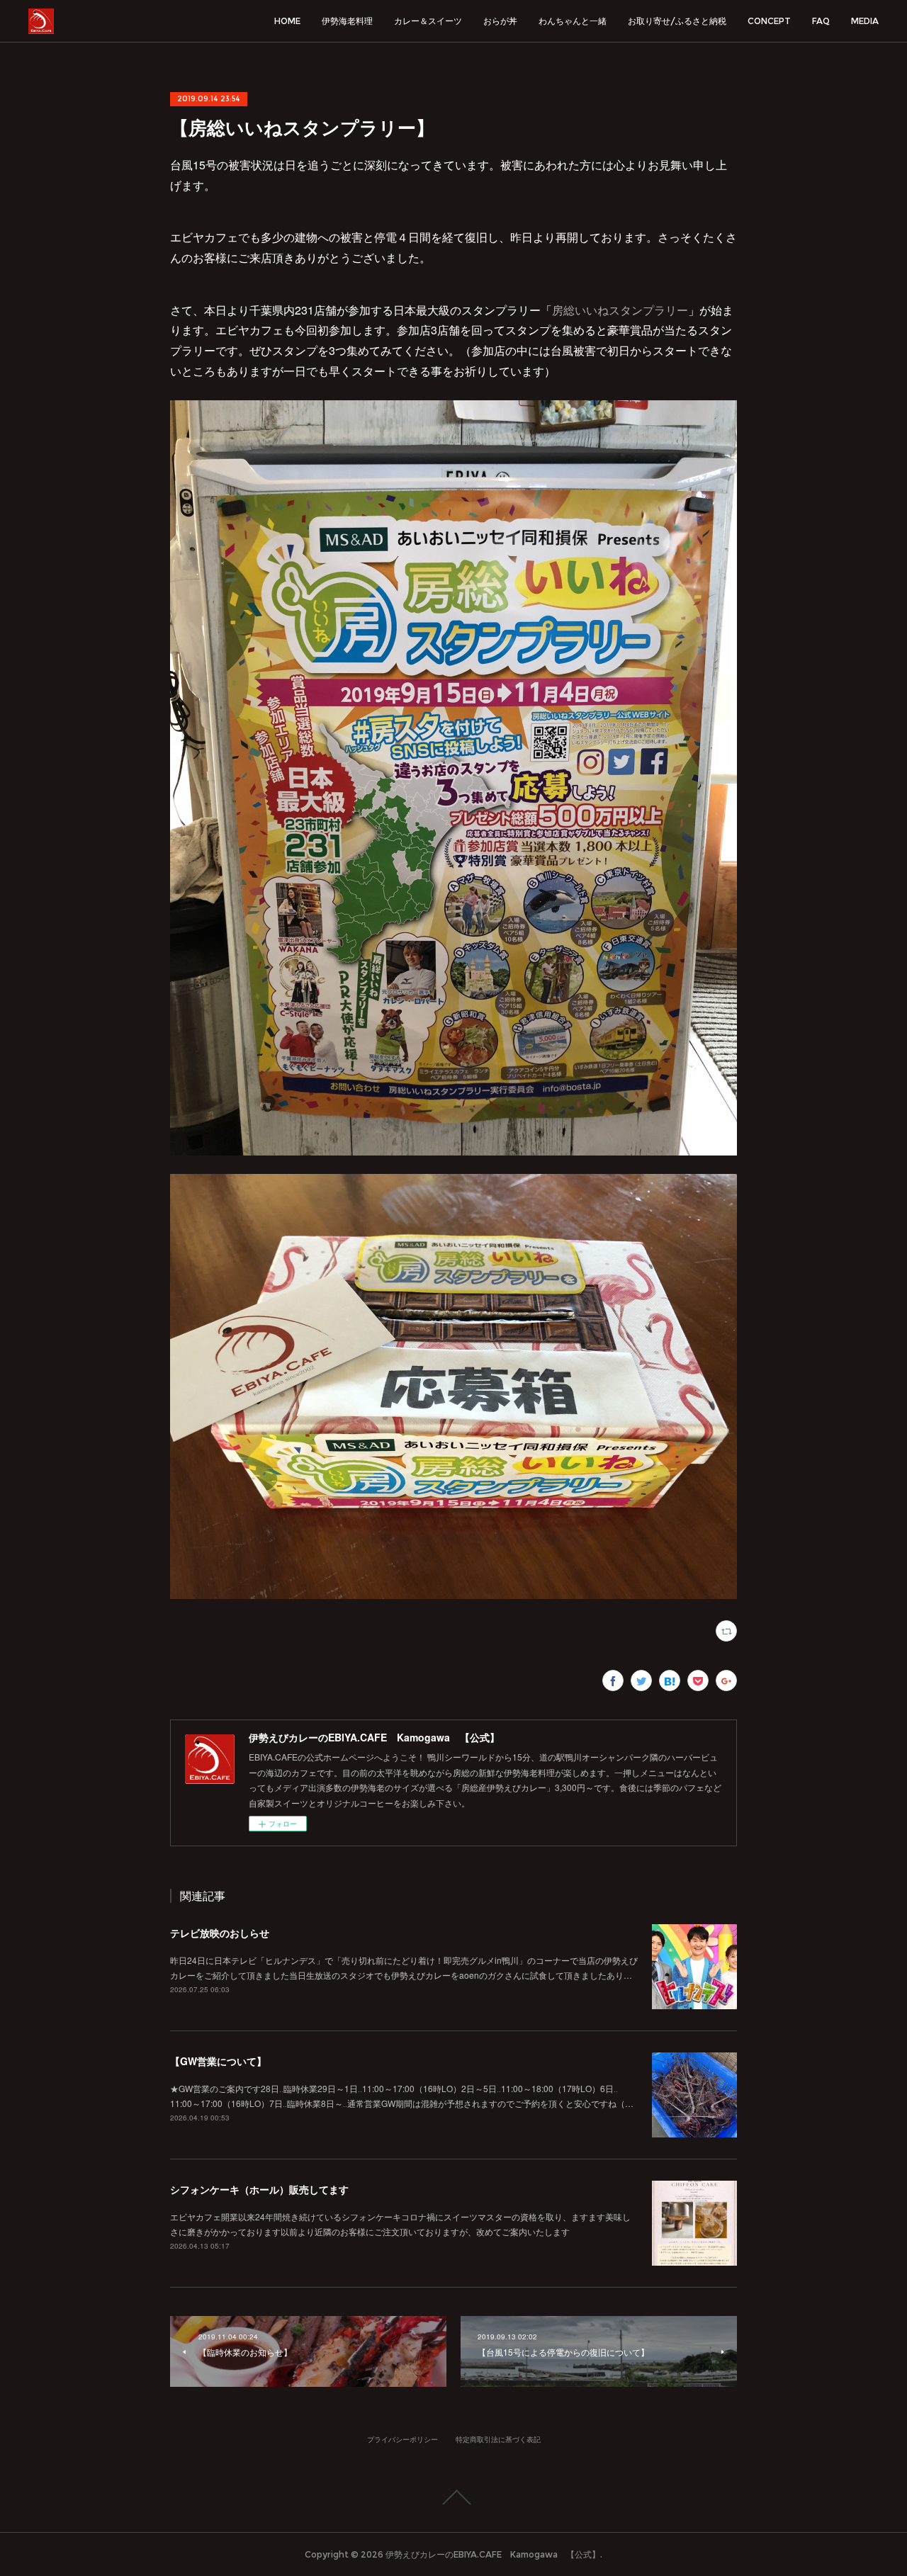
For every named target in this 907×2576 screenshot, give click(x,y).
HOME (287, 21)
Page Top (453, 2497)
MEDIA (865, 21)
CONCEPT (769, 21)
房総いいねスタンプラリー (620, 310)
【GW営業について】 (218, 2061)
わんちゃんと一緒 (573, 21)
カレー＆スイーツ (428, 21)
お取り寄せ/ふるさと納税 (677, 21)
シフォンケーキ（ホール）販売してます (259, 2189)
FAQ (821, 21)
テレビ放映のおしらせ (220, 1933)
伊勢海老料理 (347, 21)
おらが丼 (500, 21)
